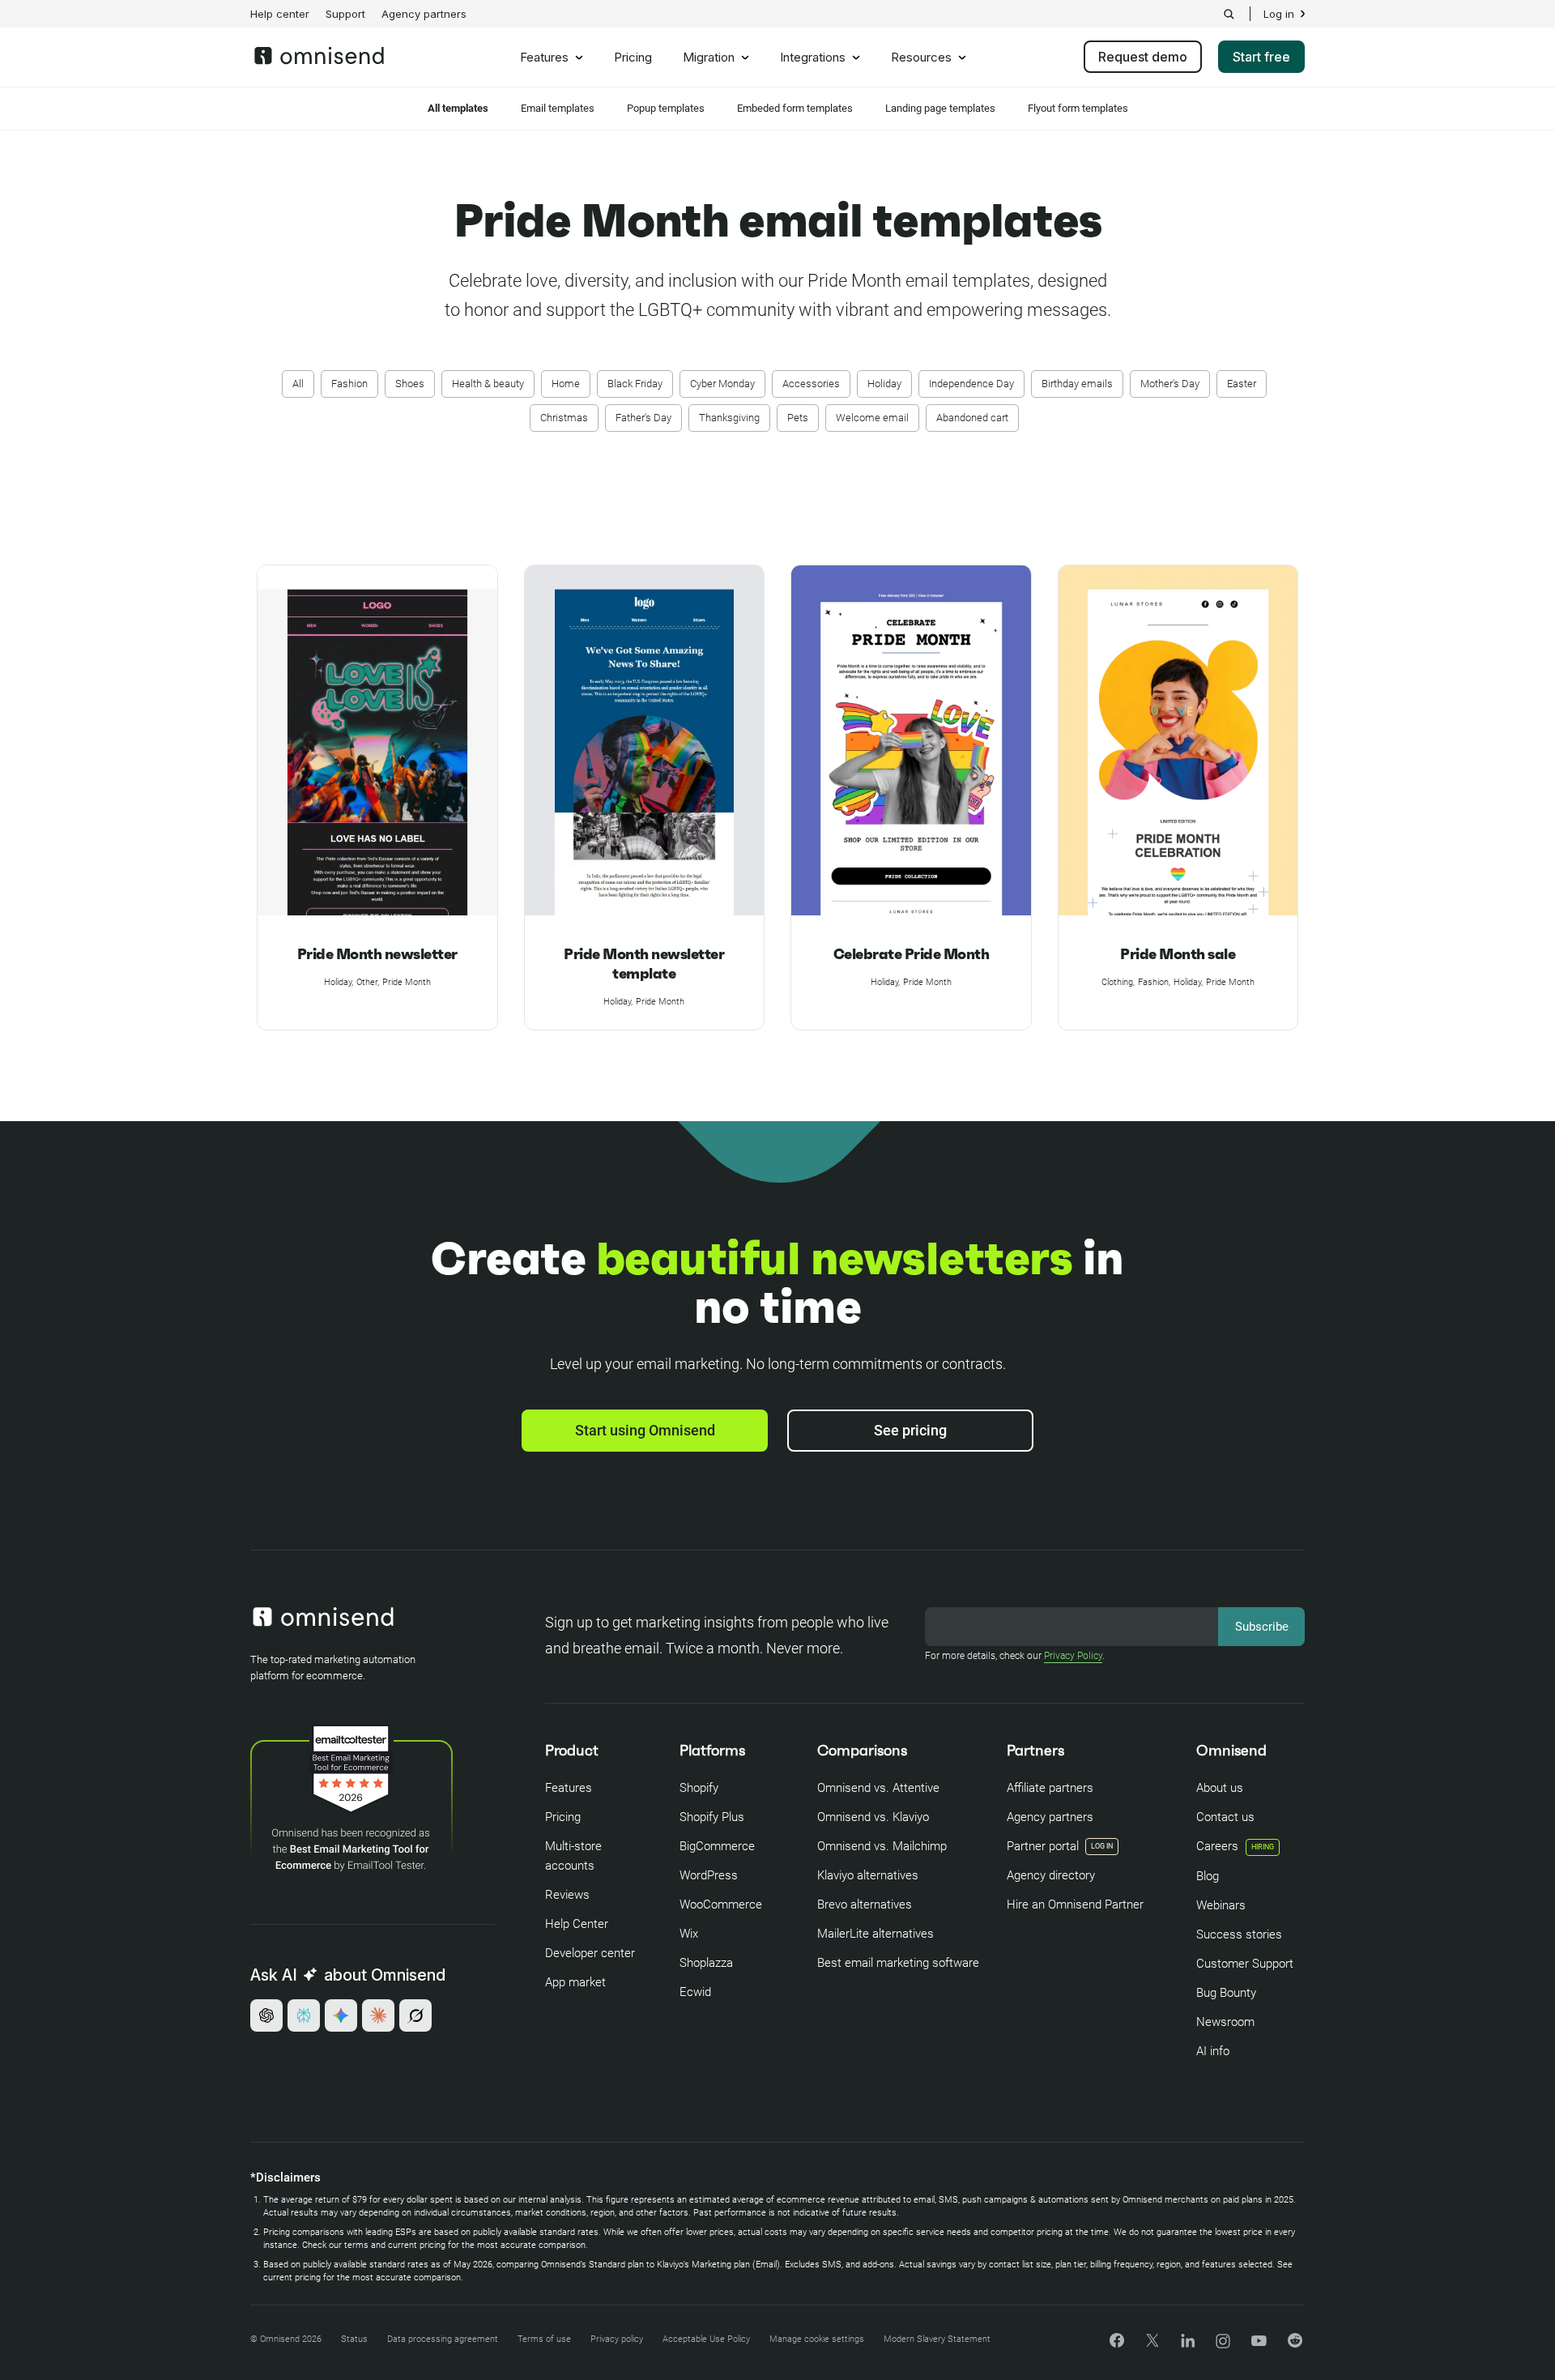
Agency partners (424, 14)
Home (566, 384)
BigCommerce (717, 1846)
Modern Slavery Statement (937, 2339)
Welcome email (872, 418)
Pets (798, 418)
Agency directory (1051, 1875)
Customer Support (1245, 1964)
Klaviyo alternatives (868, 1875)
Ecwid (695, 1992)
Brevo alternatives (865, 1904)
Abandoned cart (972, 418)
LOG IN (1102, 1846)
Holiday (884, 384)
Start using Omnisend (645, 1430)
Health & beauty (488, 384)
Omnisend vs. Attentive (878, 1788)
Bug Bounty (1226, 1993)
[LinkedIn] (1188, 2343)
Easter (1242, 384)
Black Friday (635, 384)
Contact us (1225, 1817)
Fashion (349, 384)
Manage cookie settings (817, 2339)
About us (1220, 1788)
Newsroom (1225, 2022)
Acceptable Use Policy (706, 2339)
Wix (689, 1934)
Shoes (410, 384)
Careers (1235, 1846)
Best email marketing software (898, 1963)
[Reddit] (1295, 2346)
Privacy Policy (1073, 1656)
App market (575, 1982)
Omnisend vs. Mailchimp (882, 1846)
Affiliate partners (1050, 1788)
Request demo (1143, 57)
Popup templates (666, 108)
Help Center (577, 1924)
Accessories (811, 384)
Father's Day (643, 418)
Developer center (590, 1953)
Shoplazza (706, 1963)
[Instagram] (1223, 2346)
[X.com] (1152, 2346)
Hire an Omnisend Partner (1075, 1904)
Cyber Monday (722, 384)
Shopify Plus (712, 1817)
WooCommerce (721, 1904)
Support (345, 14)
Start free (1261, 57)
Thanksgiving (729, 418)
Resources (921, 58)
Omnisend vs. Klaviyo (873, 1817)
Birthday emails (1077, 384)
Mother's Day (1170, 384)
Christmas (564, 418)
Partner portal (1043, 1846)
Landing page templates (940, 108)
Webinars (1221, 1905)
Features (544, 58)
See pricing (910, 1430)
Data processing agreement (443, 2339)
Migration (709, 58)
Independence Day (971, 384)
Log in (1279, 14)
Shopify (699, 1788)
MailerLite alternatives (875, 1934)
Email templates (558, 108)
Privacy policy (617, 2339)
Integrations (813, 58)
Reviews (567, 1895)
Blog (1208, 1876)
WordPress (709, 1875)
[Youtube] (1259, 2342)
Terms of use (544, 2339)
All (298, 384)
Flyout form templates (1078, 108)
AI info (1213, 2051)
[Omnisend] (319, 60)
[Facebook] (1117, 2343)
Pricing (633, 58)
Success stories (1239, 1934)
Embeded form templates (795, 108)
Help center (280, 14)
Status (354, 2339)
